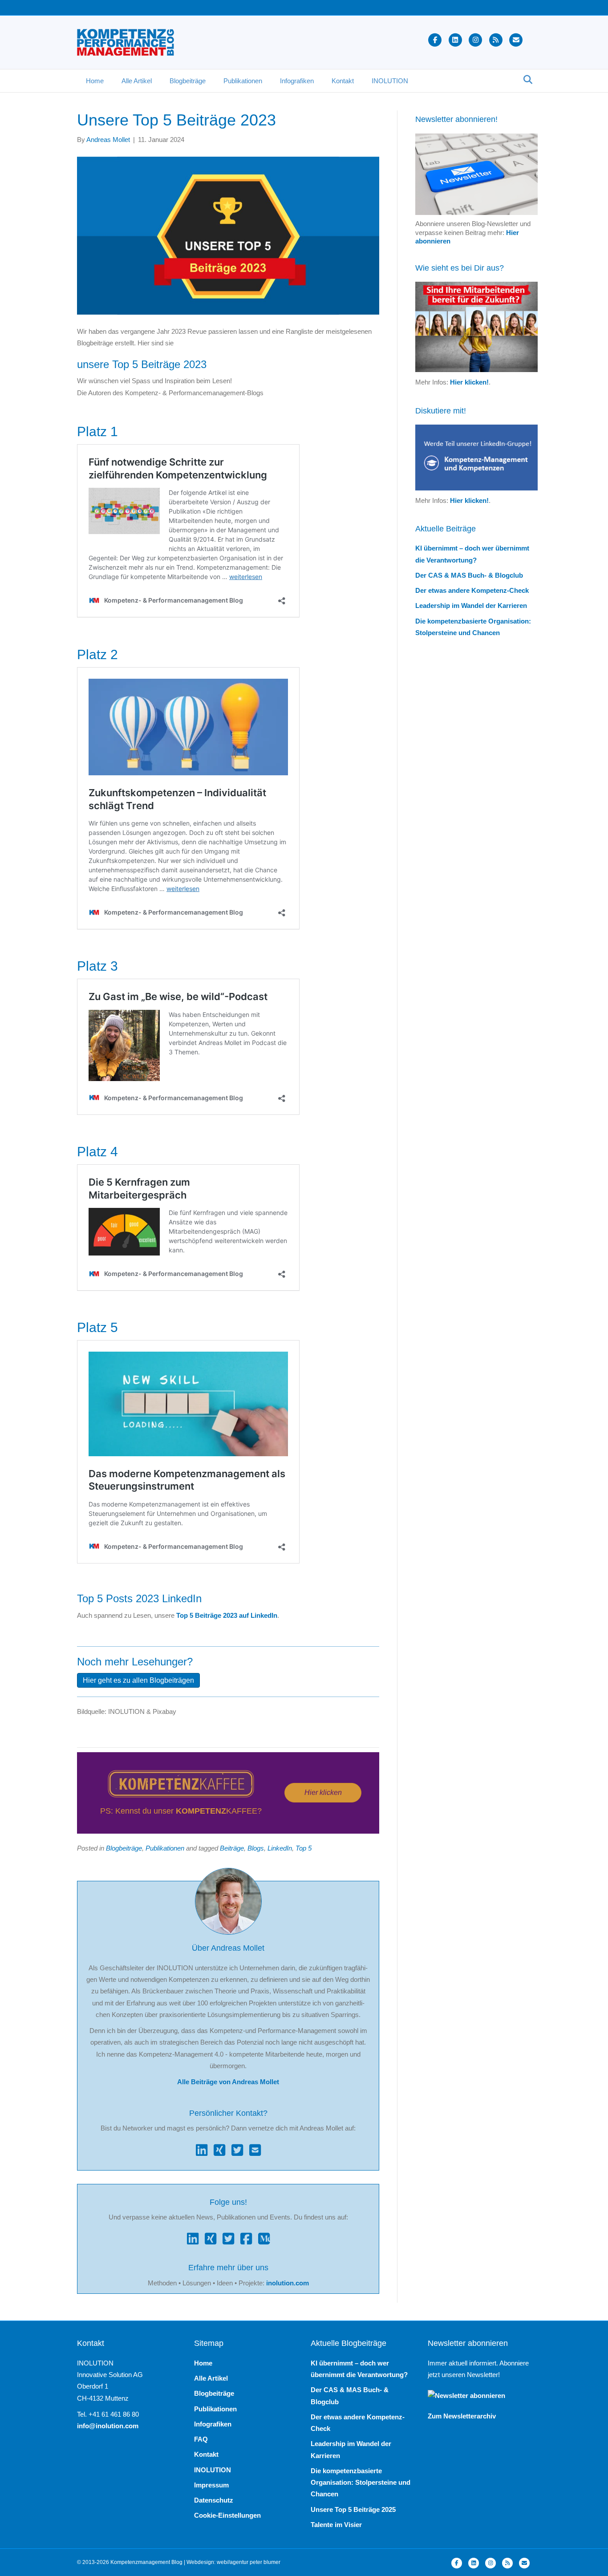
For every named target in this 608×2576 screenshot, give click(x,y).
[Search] (525, 80)
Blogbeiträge (188, 81)
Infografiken (297, 81)
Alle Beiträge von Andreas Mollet (228, 2082)
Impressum (211, 2485)
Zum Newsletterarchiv (462, 2416)
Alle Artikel (137, 81)
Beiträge (232, 1848)
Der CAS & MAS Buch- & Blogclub (469, 575)
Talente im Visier (336, 2525)
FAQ (201, 2439)
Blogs (256, 1848)
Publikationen (243, 81)
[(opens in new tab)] (181, 1783)
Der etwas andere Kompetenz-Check (472, 590)
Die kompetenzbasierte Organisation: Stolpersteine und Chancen (361, 2483)
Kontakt (343, 81)
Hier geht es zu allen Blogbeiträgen (138, 1680)
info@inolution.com (108, 2426)
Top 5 (304, 1848)
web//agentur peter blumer (249, 2562)
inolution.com (288, 2283)
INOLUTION (390, 81)
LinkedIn (280, 1848)
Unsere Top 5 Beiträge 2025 (353, 2509)
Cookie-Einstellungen (227, 2515)
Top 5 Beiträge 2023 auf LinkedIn (227, 1615)
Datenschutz (214, 2500)
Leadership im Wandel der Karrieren (471, 606)
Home (95, 81)
